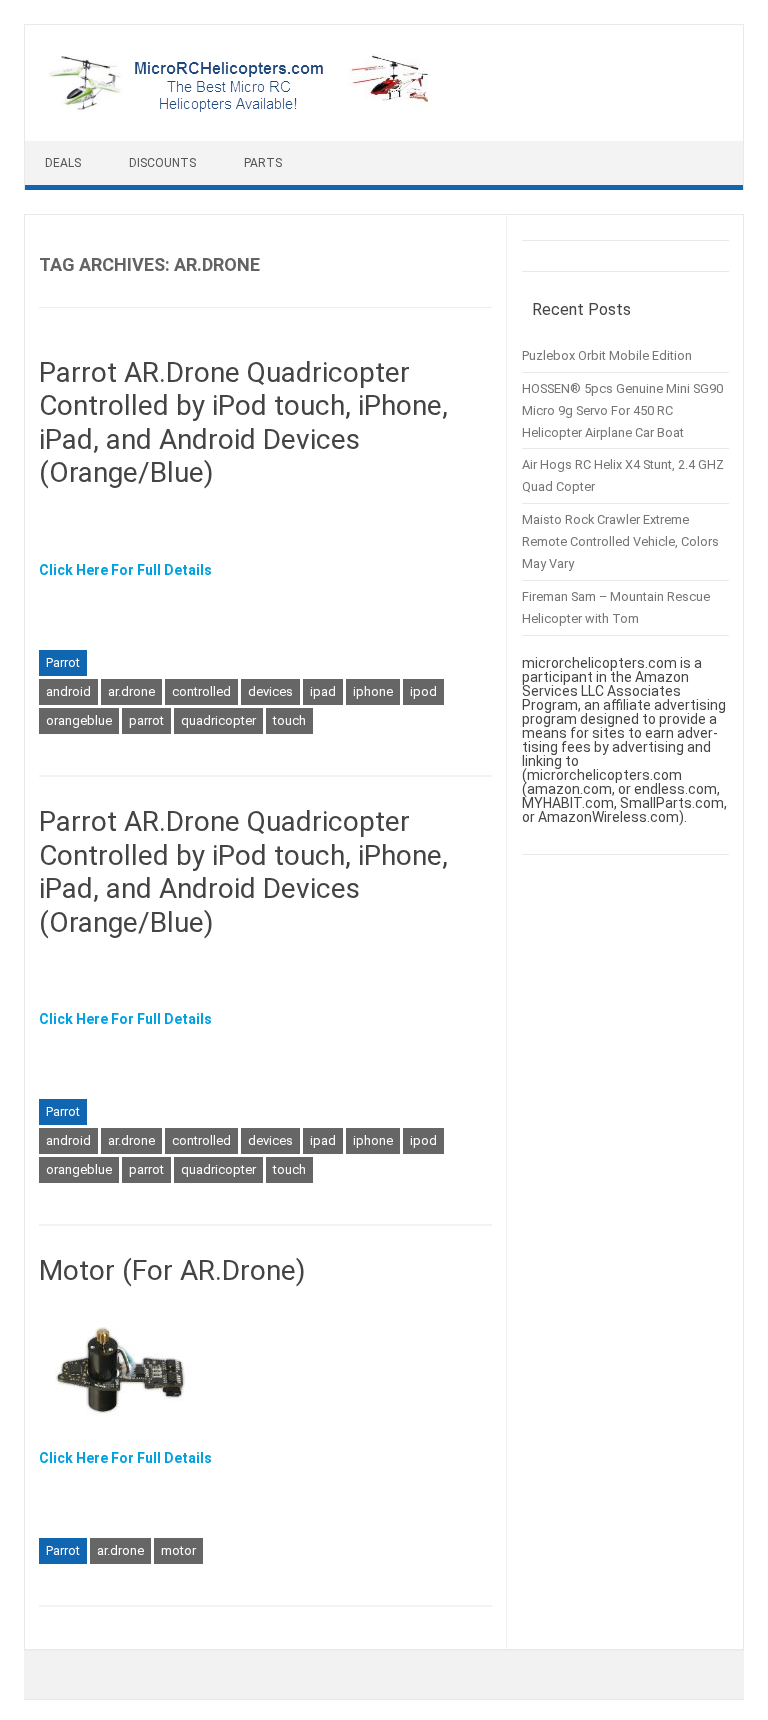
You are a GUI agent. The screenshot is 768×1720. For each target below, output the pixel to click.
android (68, 691)
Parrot (63, 662)
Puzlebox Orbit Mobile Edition (607, 355)
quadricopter (218, 720)
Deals (63, 163)
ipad (323, 691)
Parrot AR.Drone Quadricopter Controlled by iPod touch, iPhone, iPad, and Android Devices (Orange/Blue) (243, 423)
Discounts (162, 163)
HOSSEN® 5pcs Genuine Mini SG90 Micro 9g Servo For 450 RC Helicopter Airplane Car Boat (622, 410)
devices (270, 691)
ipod (423, 691)
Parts (263, 163)
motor (178, 1550)
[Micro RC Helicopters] (240, 107)
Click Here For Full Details (125, 570)
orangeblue (79, 720)
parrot (146, 720)
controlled (201, 691)
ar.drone (131, 691)
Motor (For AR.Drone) (172, 1270)
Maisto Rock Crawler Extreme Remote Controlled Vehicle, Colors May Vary (620, 541)
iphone (373, 691)
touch (289, 720)
